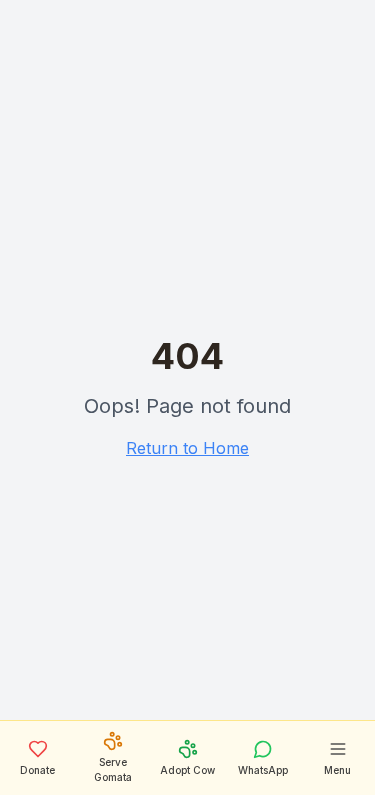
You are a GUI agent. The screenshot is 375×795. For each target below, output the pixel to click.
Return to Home (187, 448)
